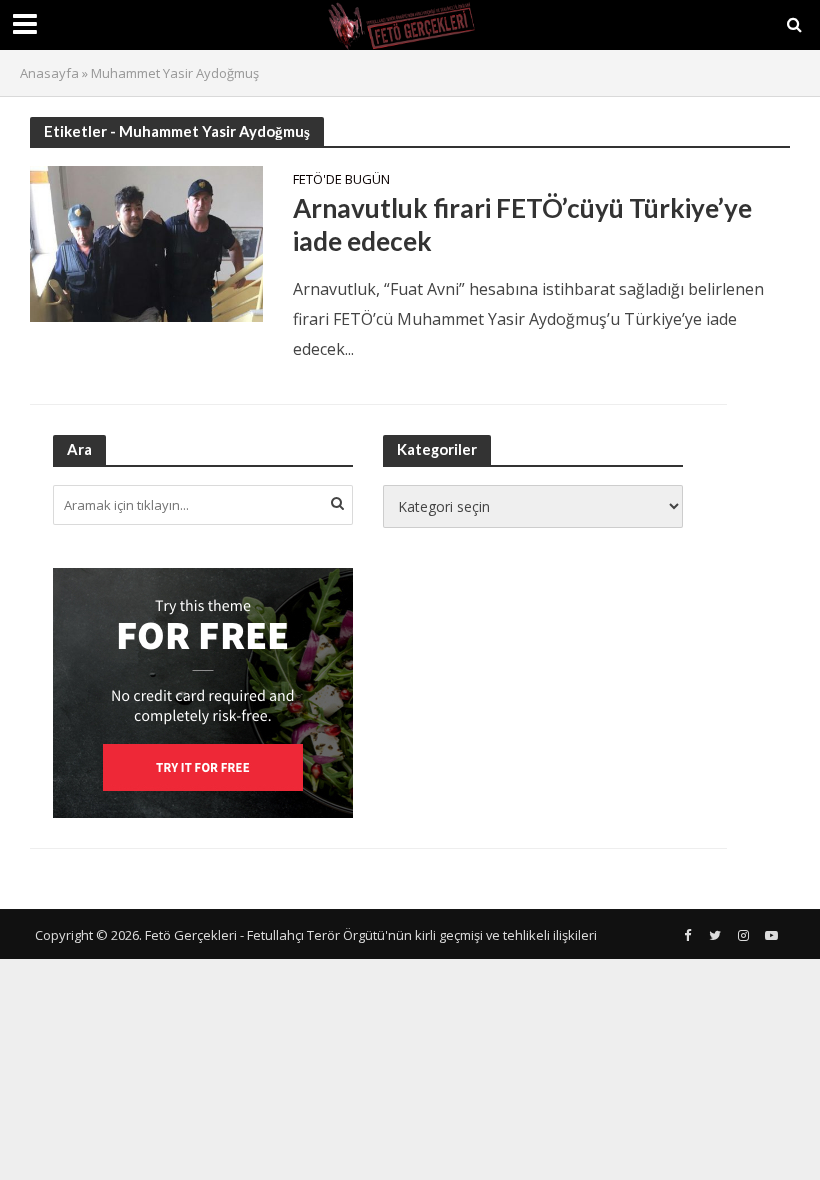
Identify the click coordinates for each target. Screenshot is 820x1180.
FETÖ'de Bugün (341, 180)
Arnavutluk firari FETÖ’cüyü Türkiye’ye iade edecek (522, 225)
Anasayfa (49, 73)
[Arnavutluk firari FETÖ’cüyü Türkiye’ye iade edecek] (146, 242)
